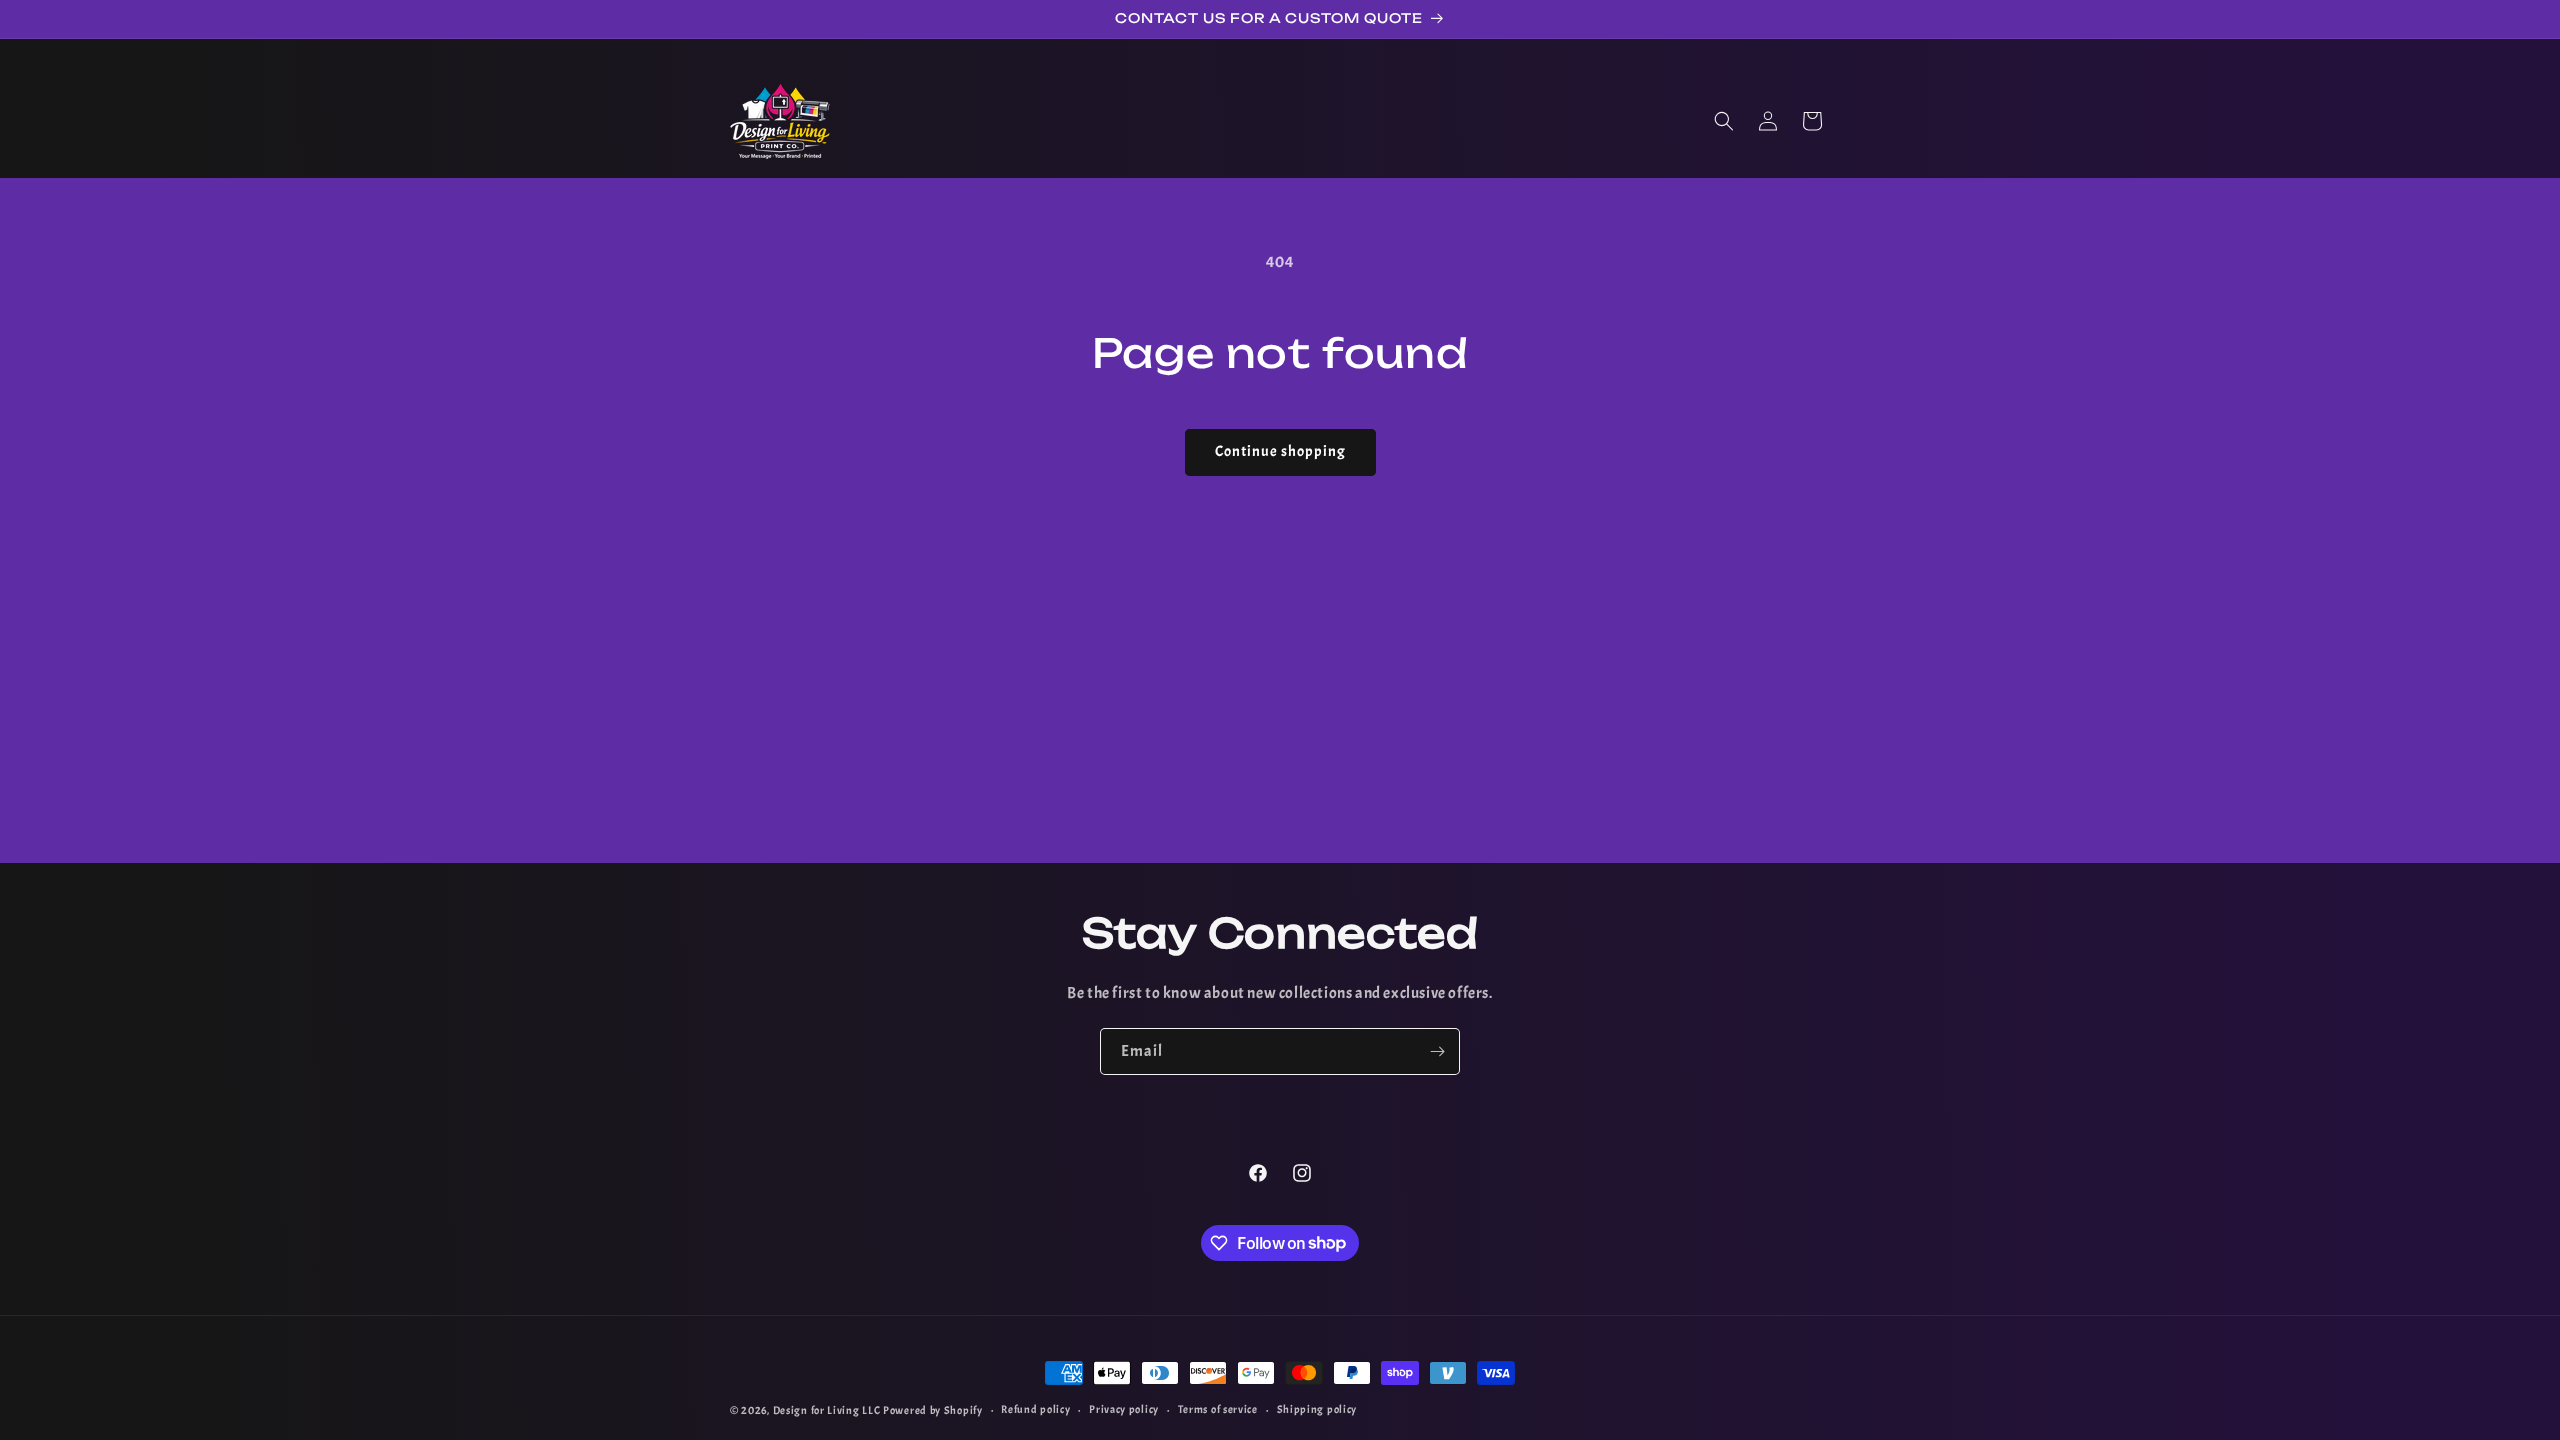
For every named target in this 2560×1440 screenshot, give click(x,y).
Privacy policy (1124, 1409)
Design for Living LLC (827, 1410)
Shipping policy (1317, 1409)
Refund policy (1035, 1409)
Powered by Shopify (933, 1410)
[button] (1724, 121)
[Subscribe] (1437, 1051)
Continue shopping (1280, 451)
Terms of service (1218, 1409)
